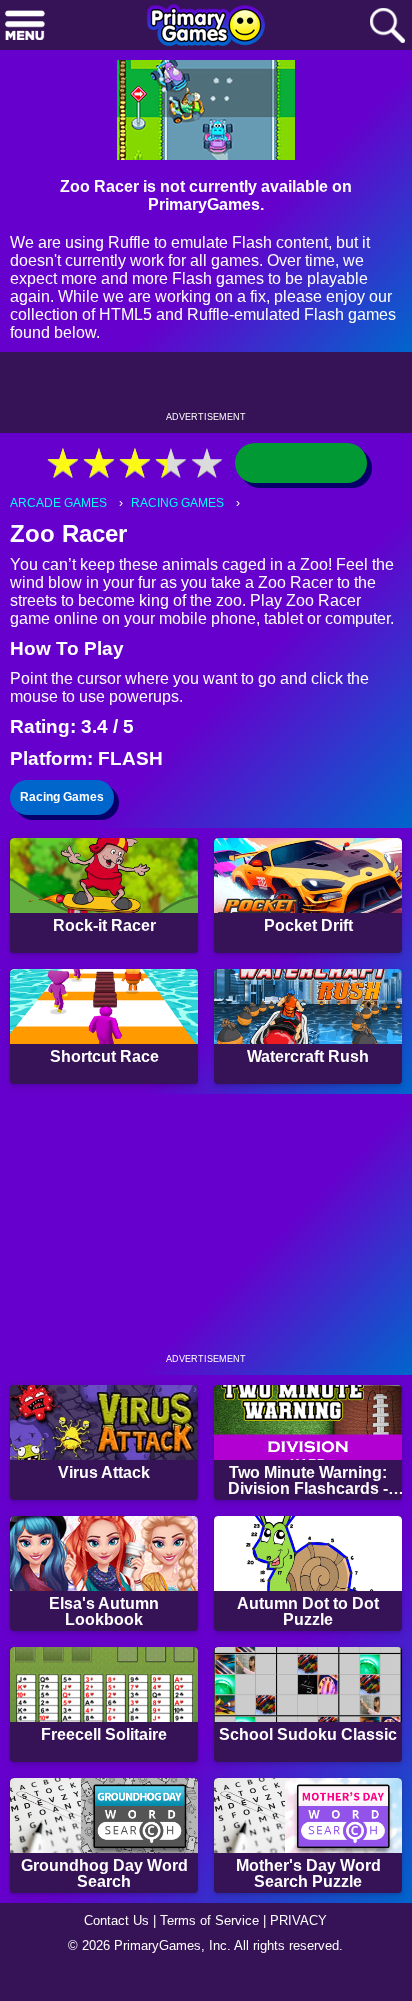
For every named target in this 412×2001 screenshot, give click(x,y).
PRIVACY (298, 1920)
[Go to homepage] (206, 27)
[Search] (387, 26)
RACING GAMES (177, 503)
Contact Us (116, 1920)
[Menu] (25, 26)
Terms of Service (209, 1920)
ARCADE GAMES (58, 503)
